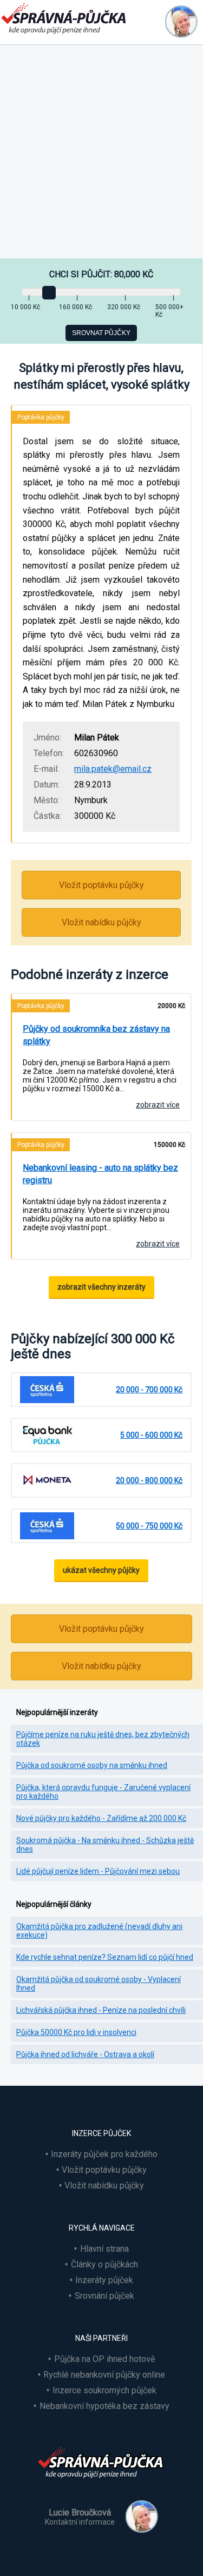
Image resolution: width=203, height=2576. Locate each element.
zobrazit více (158, 1105)
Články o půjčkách (104, 2264)
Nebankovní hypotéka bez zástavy (104, 2406)
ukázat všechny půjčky (101, 1570)
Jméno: (47, 738)
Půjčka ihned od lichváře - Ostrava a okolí (85, 2054)
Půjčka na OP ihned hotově (104, 2359)
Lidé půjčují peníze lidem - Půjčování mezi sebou (98, 1871)
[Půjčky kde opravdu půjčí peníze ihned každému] (102, 2484)
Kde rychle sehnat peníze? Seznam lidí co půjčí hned (105, 1957)
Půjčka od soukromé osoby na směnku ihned (92, 1765)
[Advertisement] (101, 152)
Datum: (47, 785)
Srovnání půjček (104, 2296)
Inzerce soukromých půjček (104, 2390)
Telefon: (49, 753)
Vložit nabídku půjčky (101, 922)
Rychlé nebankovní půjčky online (104, 2375)
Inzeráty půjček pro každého (104, 2154)
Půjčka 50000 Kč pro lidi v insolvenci (76, 2032)
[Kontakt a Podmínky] (181, 22)
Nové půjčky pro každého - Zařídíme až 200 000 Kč (101, 1818)
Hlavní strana (104, 2249)
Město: (47, 800)
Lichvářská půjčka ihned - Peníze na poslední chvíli (101, 2010)
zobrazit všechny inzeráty (101, 1287)
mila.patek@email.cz (113, 769)
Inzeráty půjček (104, 2280)
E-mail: (46, 769)
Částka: (47, 816)
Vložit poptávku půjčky (101, 885)
